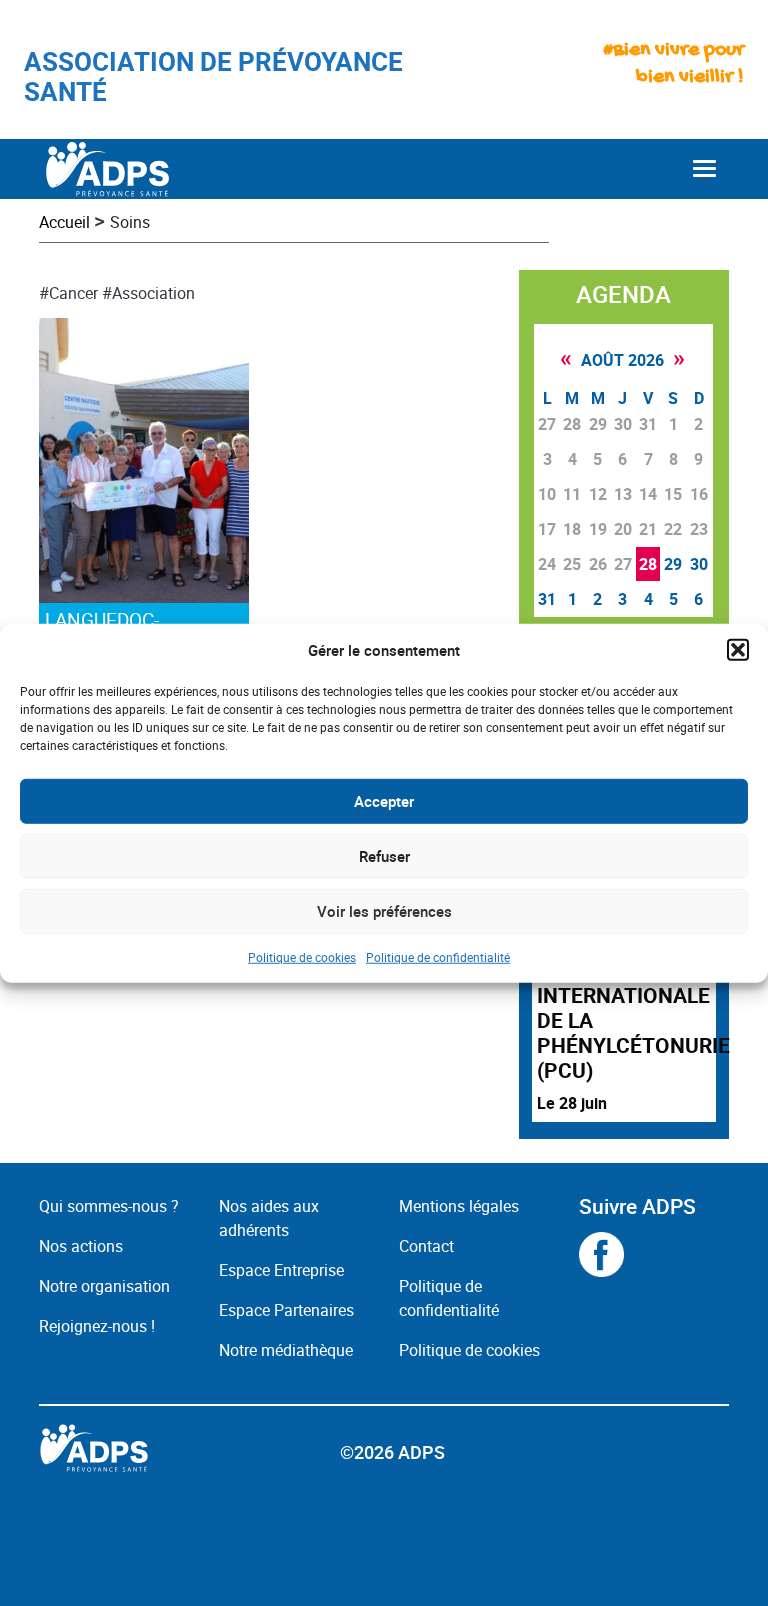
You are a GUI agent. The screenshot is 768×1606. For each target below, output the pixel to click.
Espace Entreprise (281, 1270)
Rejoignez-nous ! (97, 1326)
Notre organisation (104, 1286)
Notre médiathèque (288, 1350)
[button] (738, 650)
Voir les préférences (384, 911)
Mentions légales (459, 1206)
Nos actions (81, 1246)
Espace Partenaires (286, 1310)
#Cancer (68, 293)
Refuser (384, 856)
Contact (426, 1246)
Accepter (384, 801)
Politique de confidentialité (438, 956)
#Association (148, 293)
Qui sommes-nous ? (109, 1206)
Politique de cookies (302, 956)
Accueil (64, 222)
